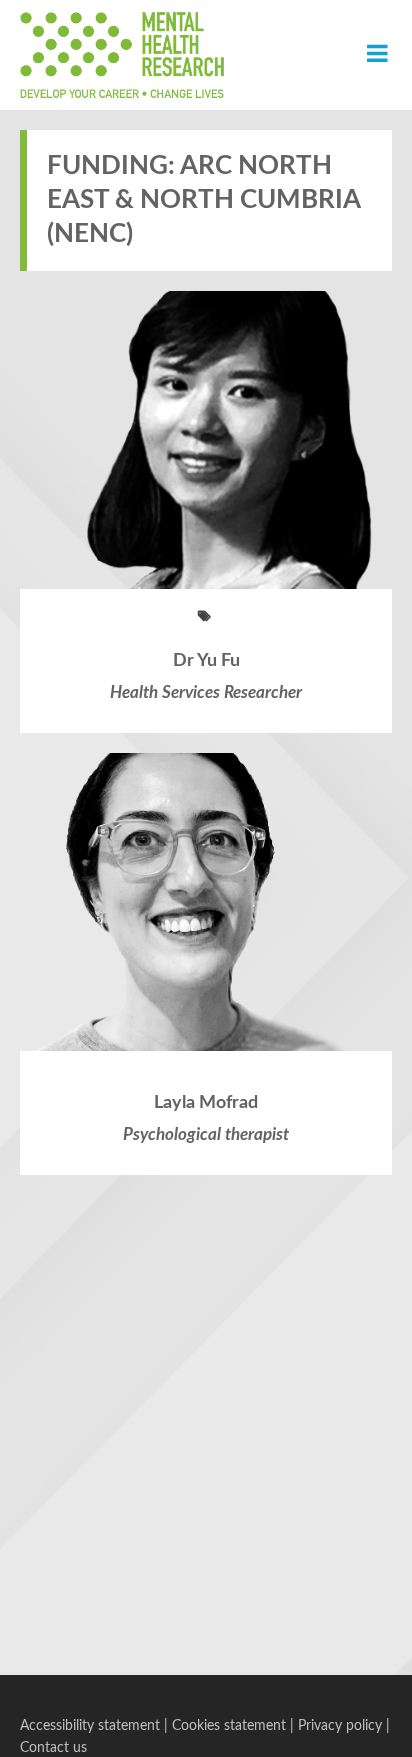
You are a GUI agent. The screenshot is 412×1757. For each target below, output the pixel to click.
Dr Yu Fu (206, 661)
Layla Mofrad (206, 1103)
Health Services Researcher (206, 692)
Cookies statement (229, 1726)
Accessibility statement (90, 1726)
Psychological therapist (206, 1134)
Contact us (53, 1748)
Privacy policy (340, 1726)
